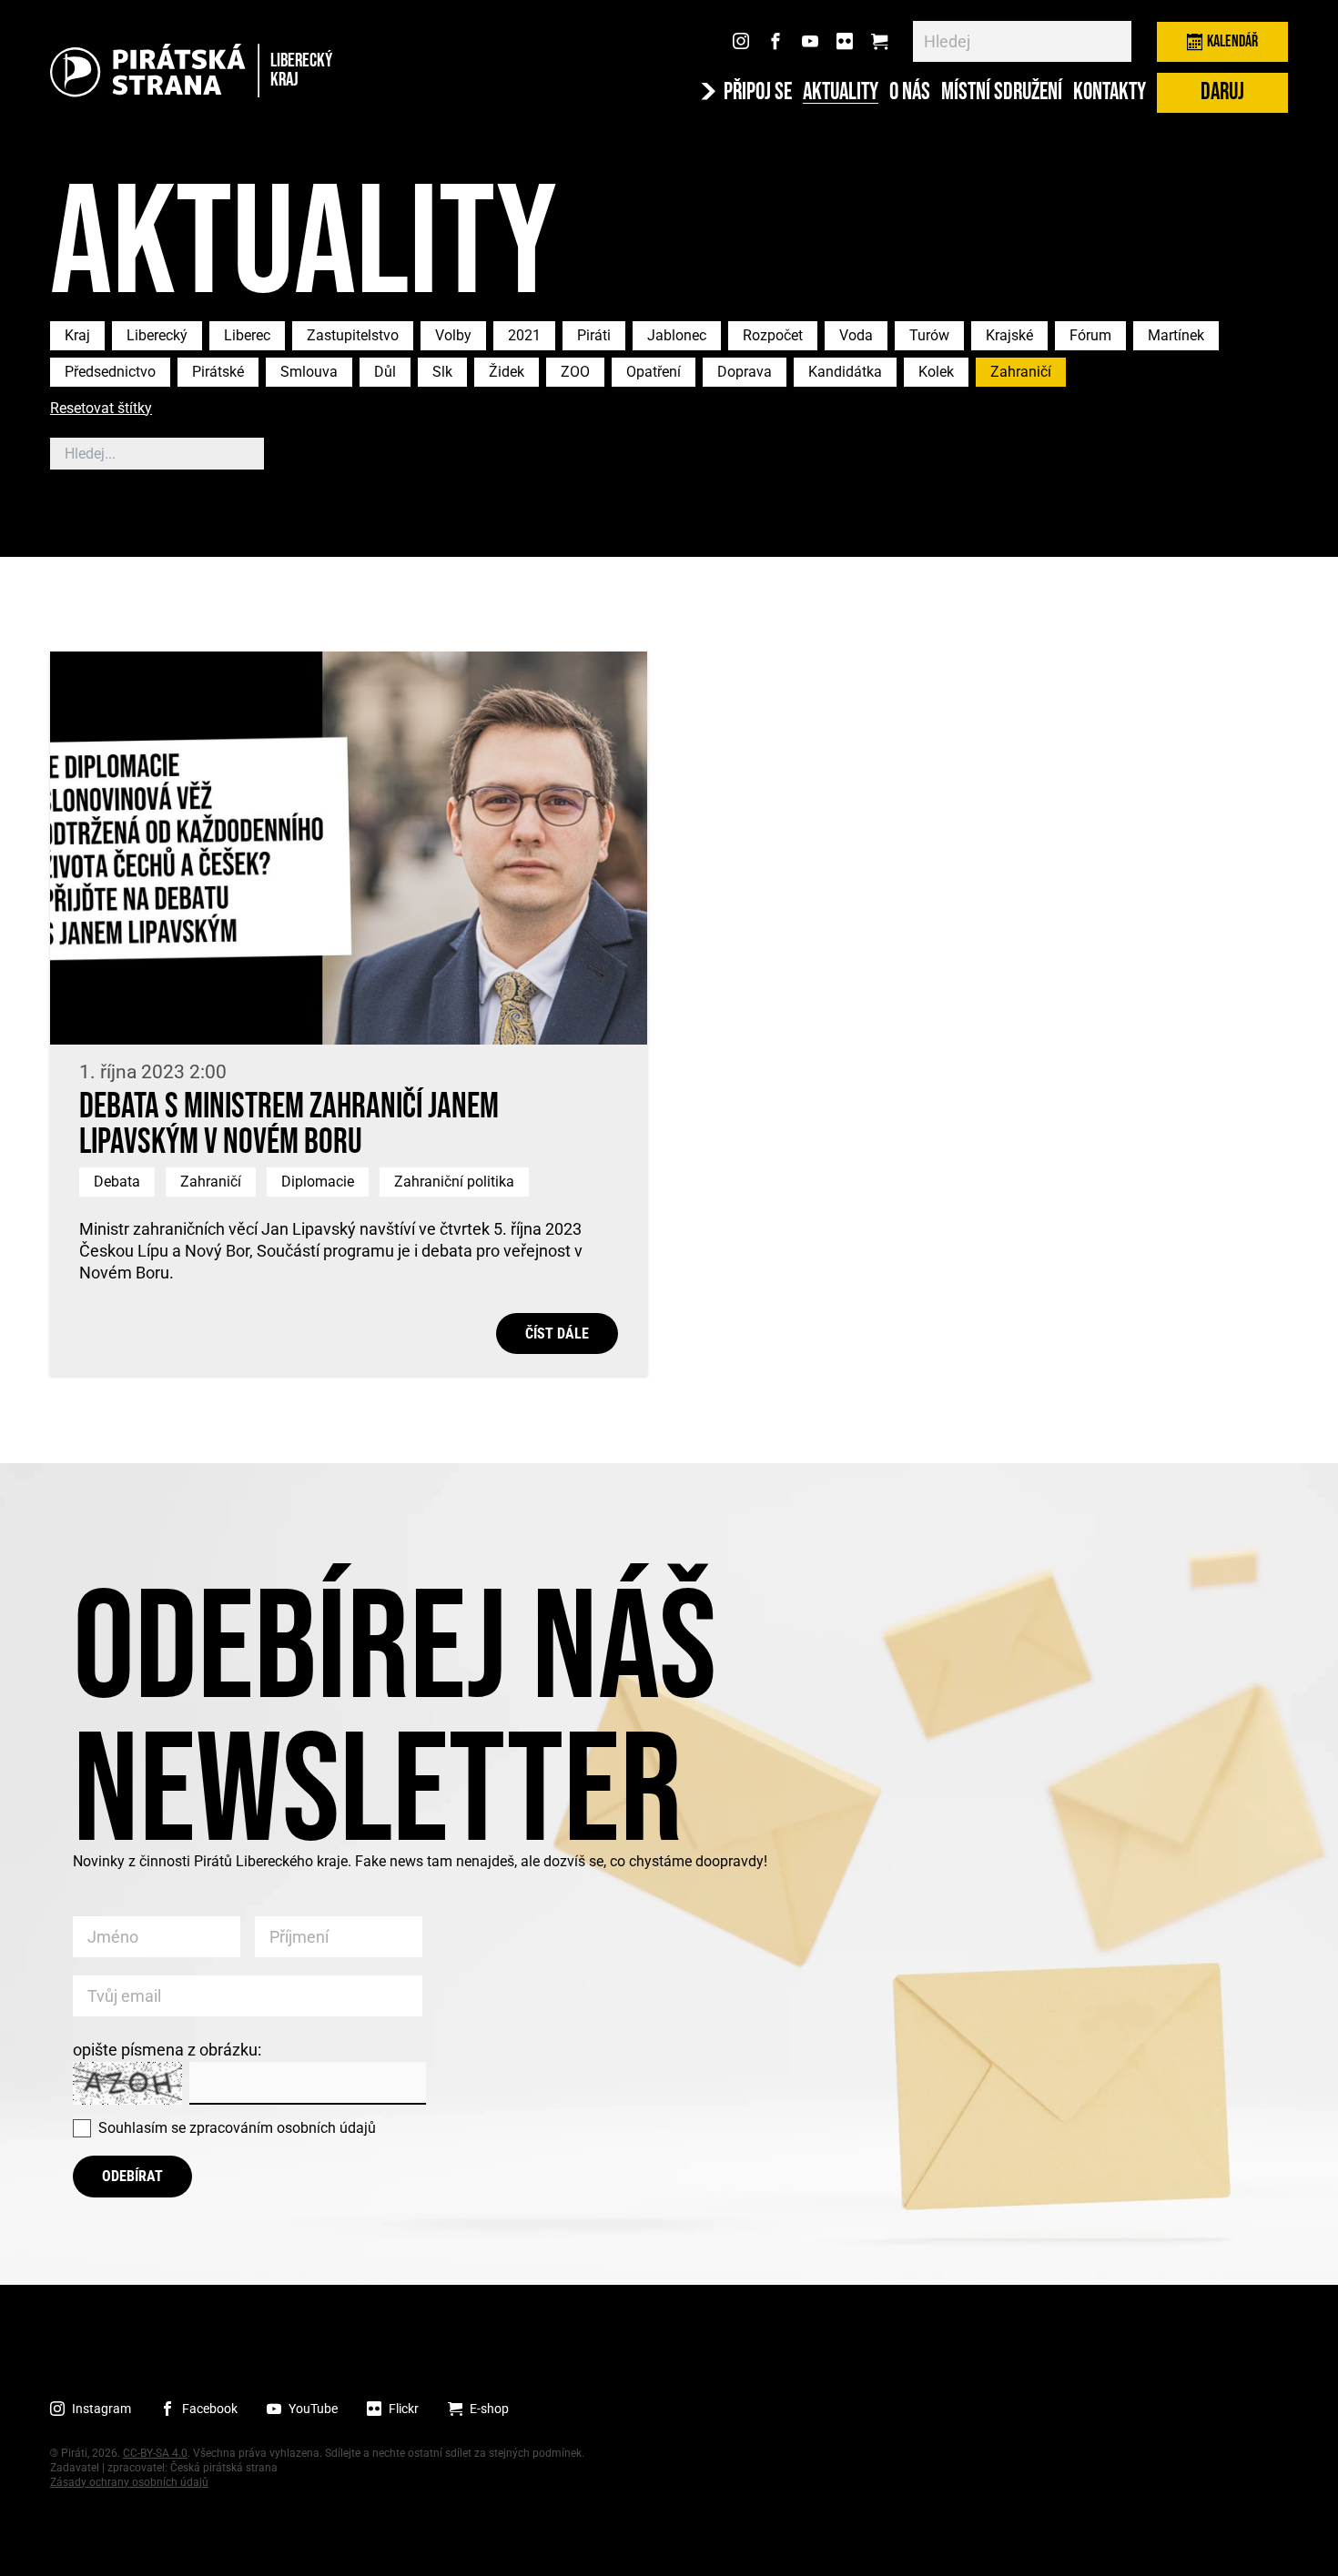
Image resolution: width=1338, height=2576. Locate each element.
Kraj (77, 335)
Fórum (1090, 335)
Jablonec (677, 335)
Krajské (1009, 335)
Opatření (654, 372)
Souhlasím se (237, 2128)
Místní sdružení (1002, 93)
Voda (856, 335)
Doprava (745, 372)
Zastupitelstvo (353, 335)
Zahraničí (1021, 372)
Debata (117, 1182)
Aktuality (841, 93)
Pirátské (218, 372)
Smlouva (309, 372)
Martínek (1176, 335)
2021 (524, 335)
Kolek (936, 372)
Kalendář (1232, 41)
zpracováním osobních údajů (283, 2128)
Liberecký (157, 335)
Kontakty (1110, 93)
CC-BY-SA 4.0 (155, 2453)
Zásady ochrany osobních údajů (129, 2482)
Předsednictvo (110, 372)
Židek (507, 372)
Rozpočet (773, 335)
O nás (910, 93)
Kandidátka (845, 372)
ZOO (575, 372)
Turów (929, 335)
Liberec (247, 335)
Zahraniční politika (454, 1182)
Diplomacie (318, 1182)
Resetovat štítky (101, 409)
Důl (385, 372)
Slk (442, 372)
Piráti (594, 335)
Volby (453, 335)
